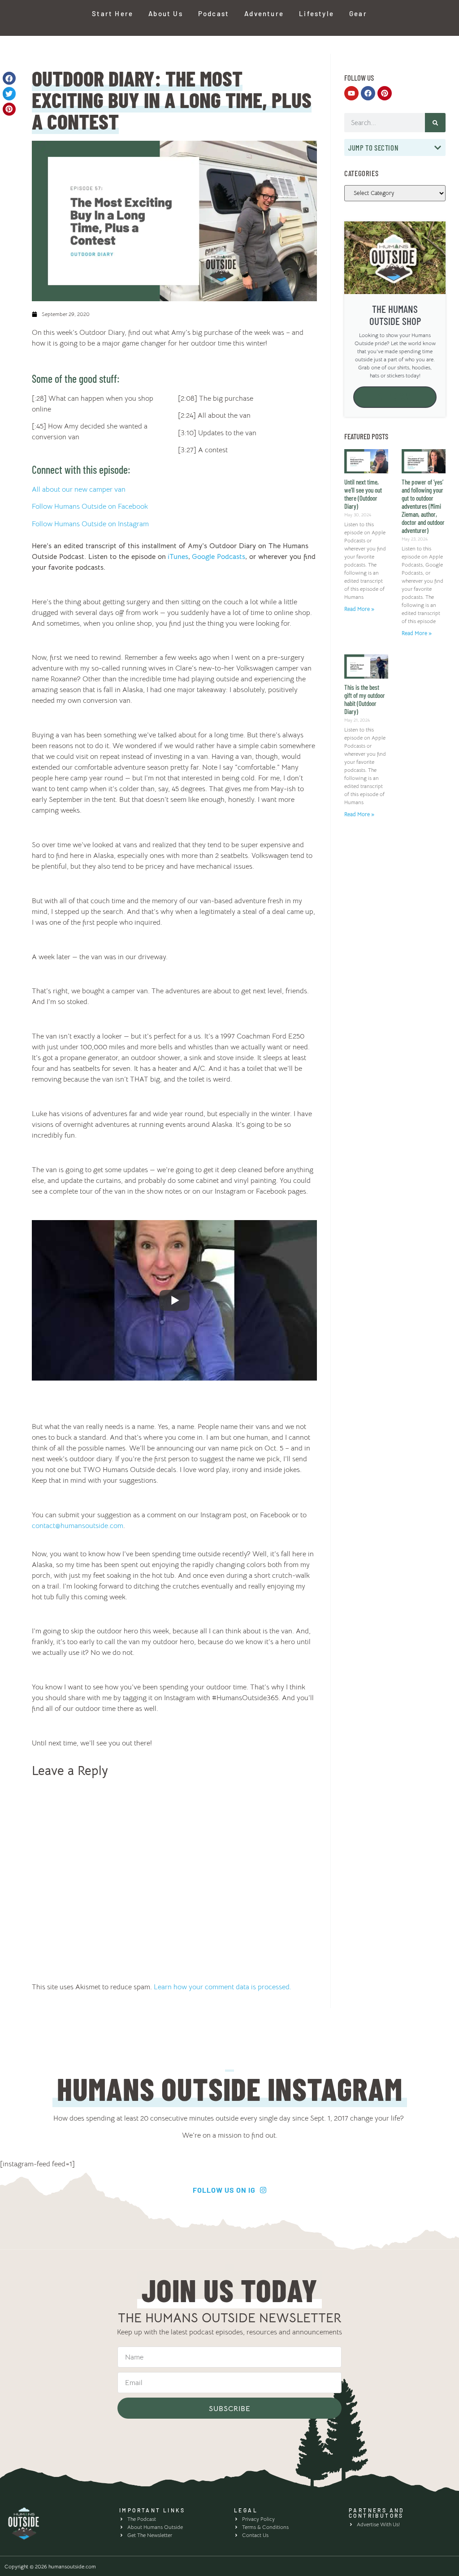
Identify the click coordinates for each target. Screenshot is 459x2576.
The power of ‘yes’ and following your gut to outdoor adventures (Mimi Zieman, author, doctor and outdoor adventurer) (423, 506)
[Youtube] (351, 93)
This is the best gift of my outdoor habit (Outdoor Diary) (365, 699)
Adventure (264, 13)
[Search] (435, 123)
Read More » (359, 609)
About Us (166, 13)
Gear (358, 13)
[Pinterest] (385, 93)
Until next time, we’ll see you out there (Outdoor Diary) (363, 494)
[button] (9, 78)
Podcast (214, 13)
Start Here (113, 13)
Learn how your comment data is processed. (223, 1987)
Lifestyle (316, 13)
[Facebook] (368, 93)
